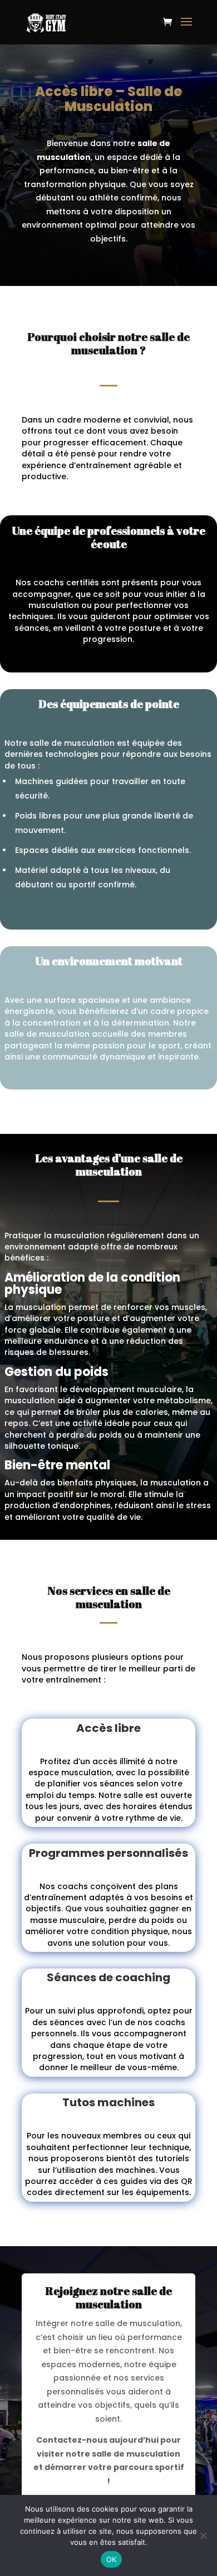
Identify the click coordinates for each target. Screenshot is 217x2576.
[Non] (203, 2535)
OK (112, 2559)
